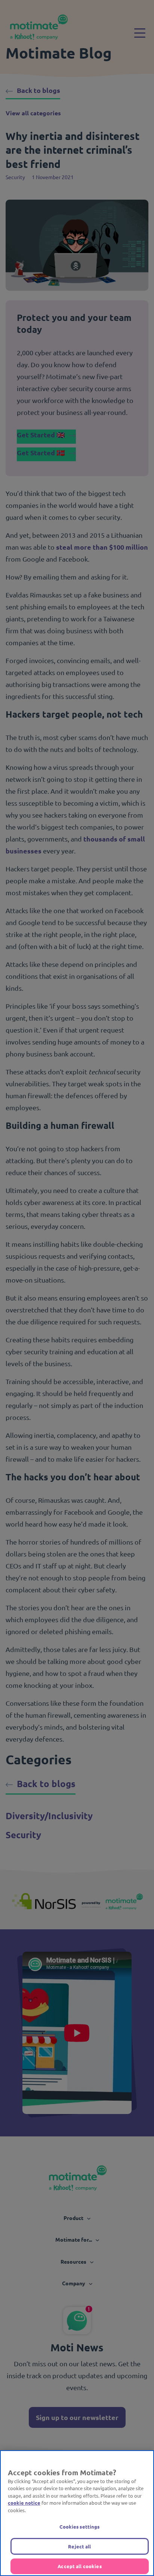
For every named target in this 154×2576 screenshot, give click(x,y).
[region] (77, 2513)
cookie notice (24, 2503)
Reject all (79, 2546)
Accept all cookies (79, 2566)
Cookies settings (79, 2527)
